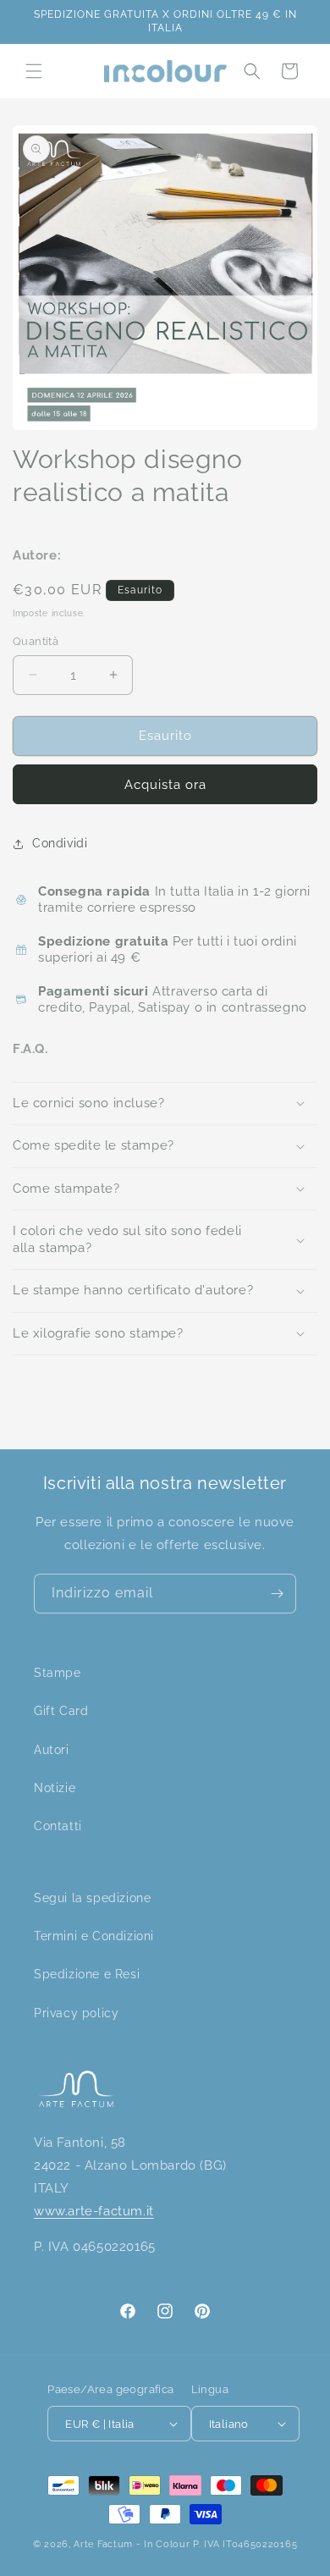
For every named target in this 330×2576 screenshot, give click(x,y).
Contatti (58, 1826)
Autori (52, 1750)
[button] (34, 71)
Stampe (58, 1673)
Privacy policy (76, 2013)
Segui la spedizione (92, 1898)
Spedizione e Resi (87, 1974)
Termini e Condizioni (94, 1936)
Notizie (55, 1788)
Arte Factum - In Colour (133, 2544)
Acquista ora (165, 785)
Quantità (36, 641)
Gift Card (61, 1711)
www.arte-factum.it (94, 2211)
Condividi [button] (60, 843)
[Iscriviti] (277, 1594)
